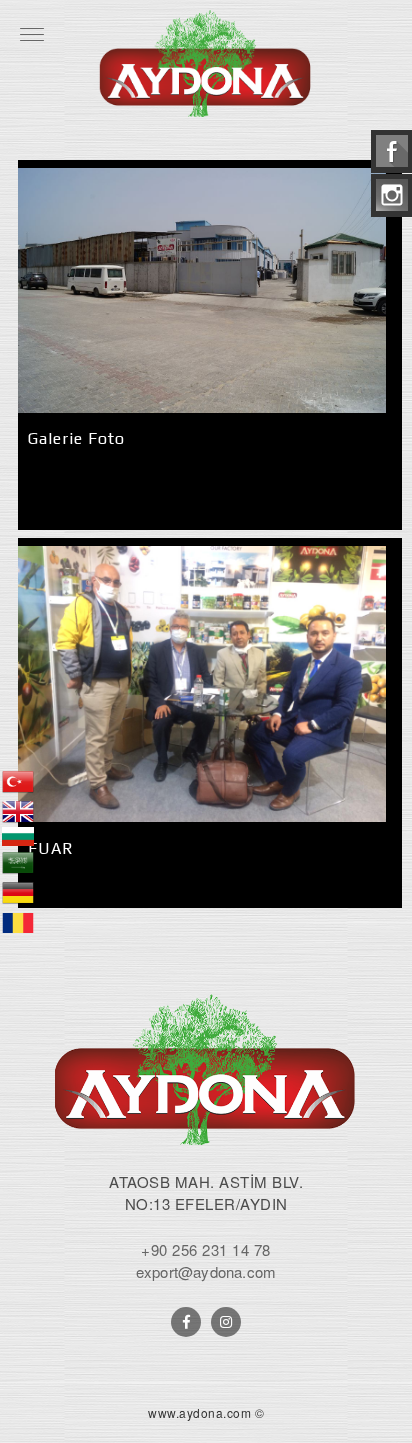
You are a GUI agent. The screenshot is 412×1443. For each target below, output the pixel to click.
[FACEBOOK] (186, 1322)
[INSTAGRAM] (226, 1322)
